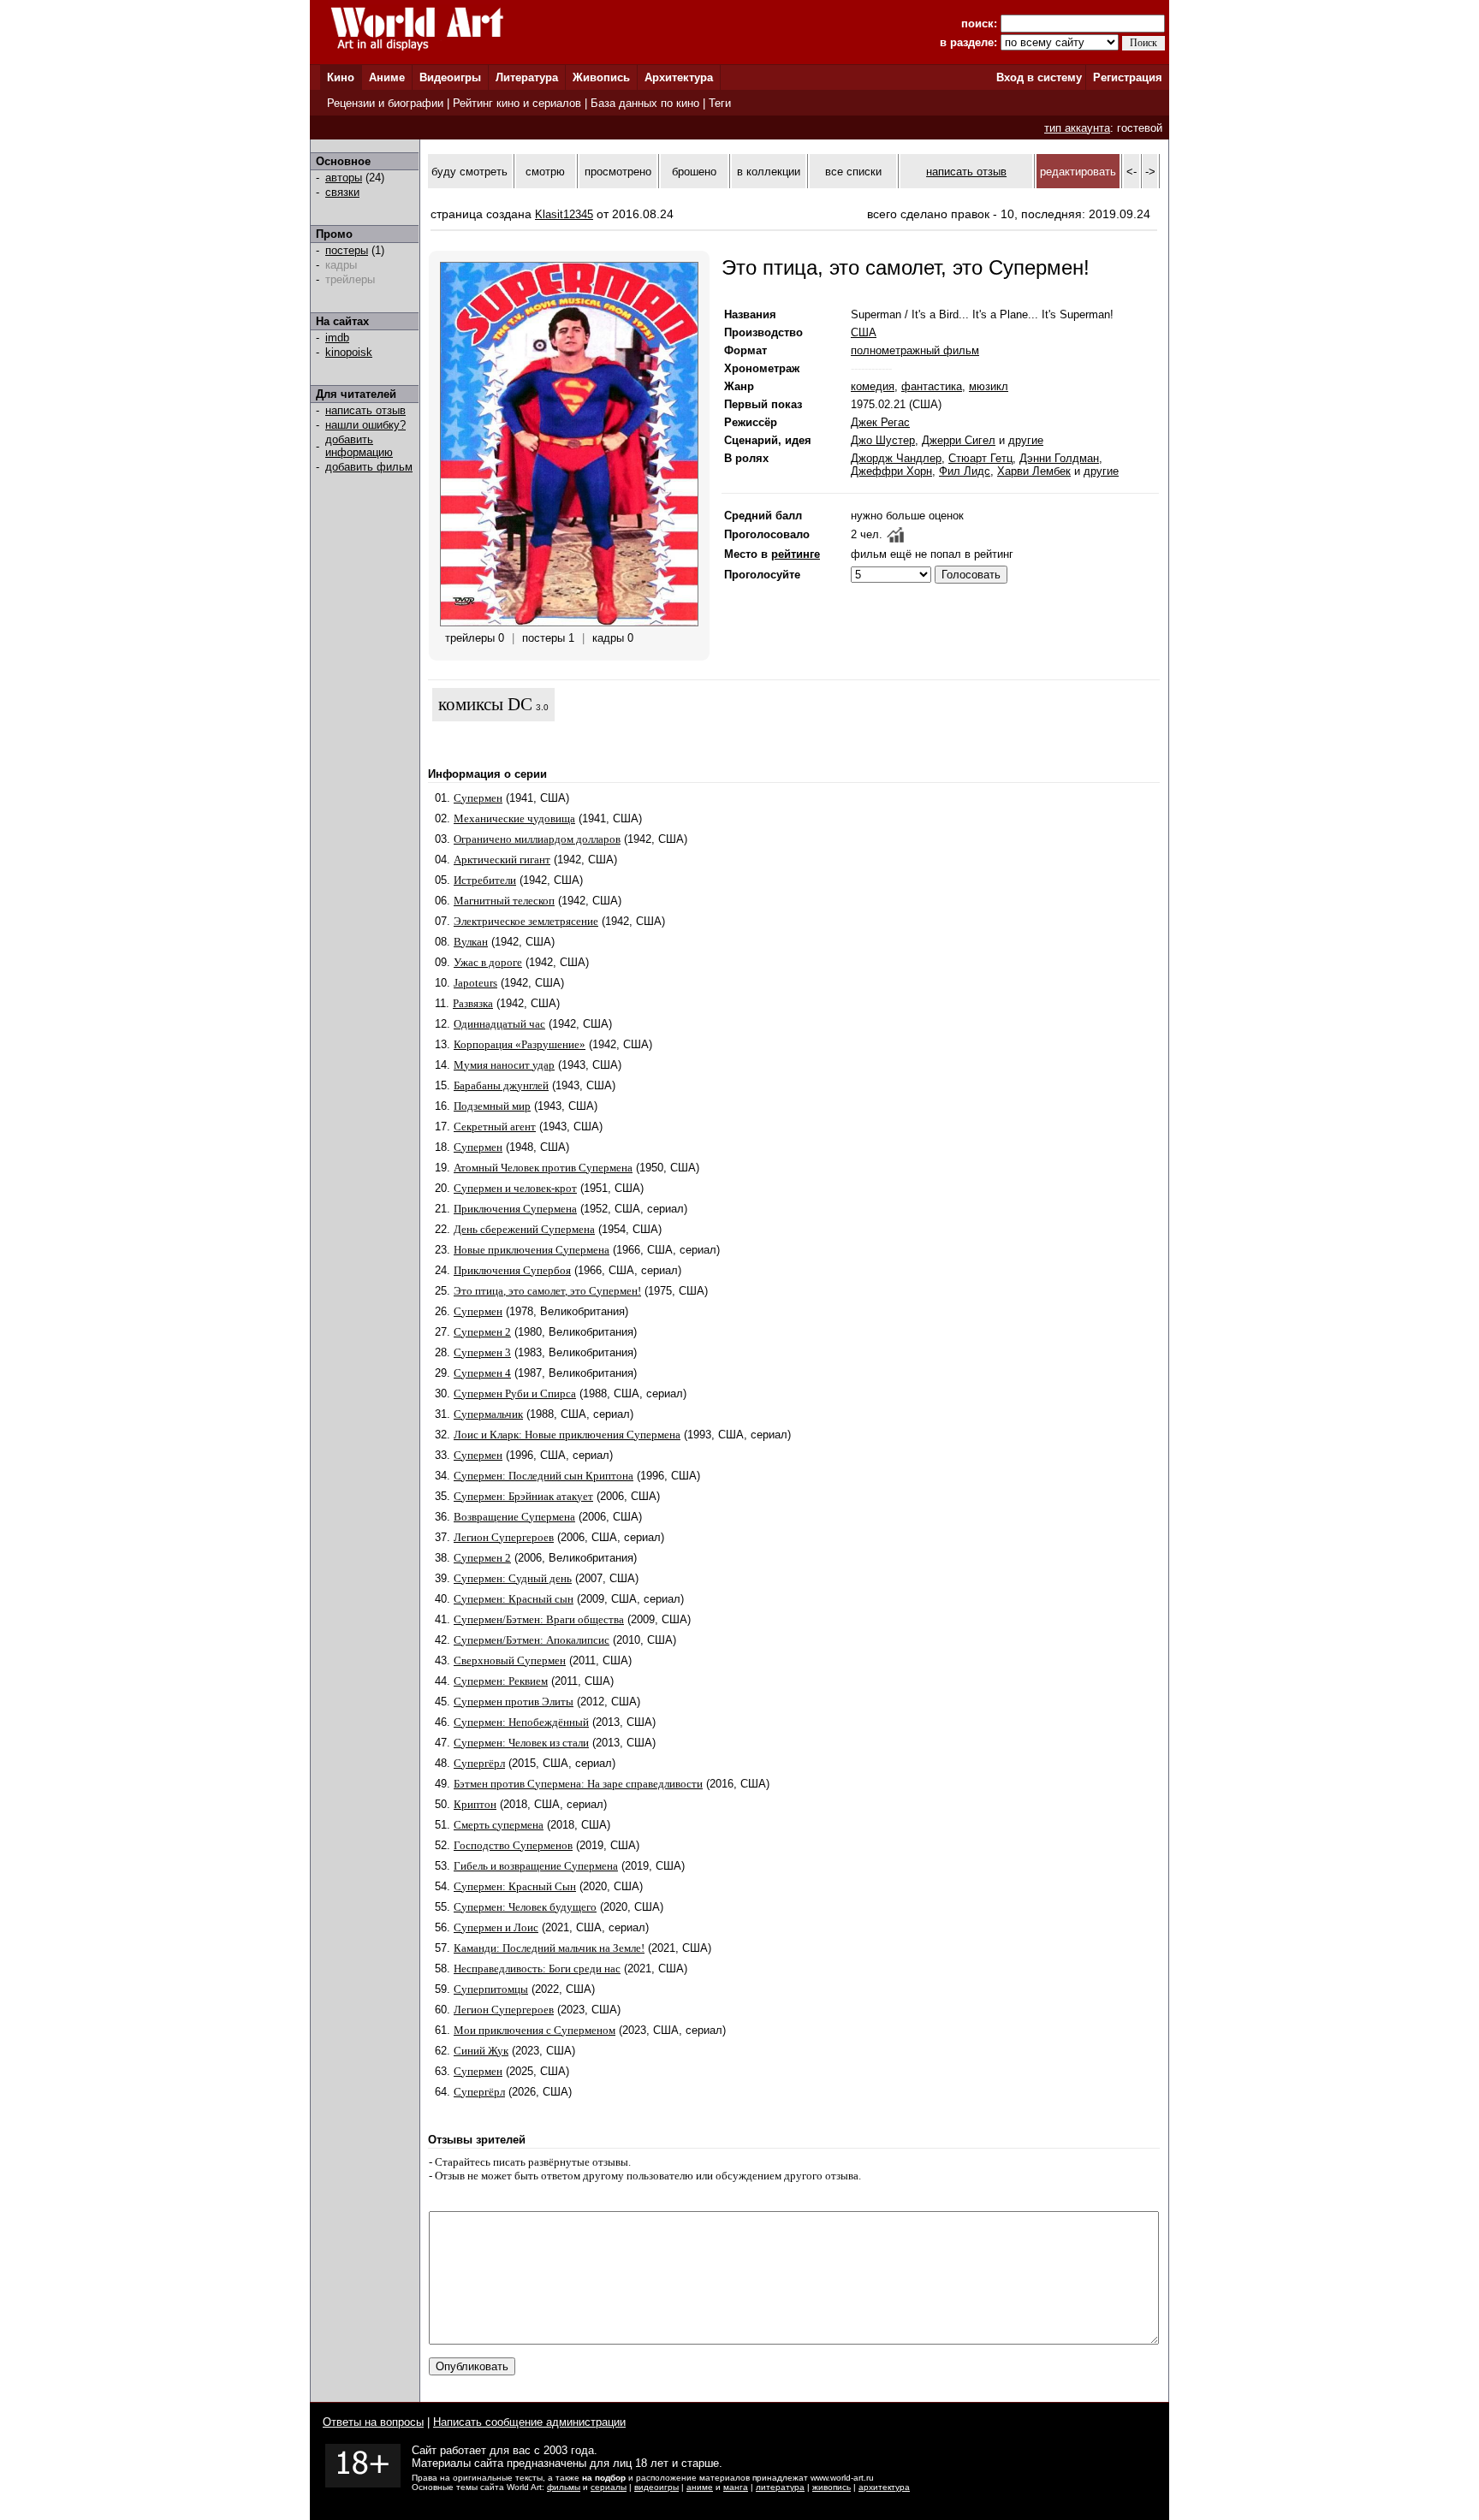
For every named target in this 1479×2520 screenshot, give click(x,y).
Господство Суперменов (513, 1845)
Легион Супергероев (504, 1537)
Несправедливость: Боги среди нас (537, 1969)
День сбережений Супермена (524, 1229)
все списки (853, 172)
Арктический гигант (502, 860)
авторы (344, 178)
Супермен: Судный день (513, 1578)
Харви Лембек (1034, 471)
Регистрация (1128, 77)
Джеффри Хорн (891, 471)
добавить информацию (359, 446)
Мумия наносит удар (504, 1065)
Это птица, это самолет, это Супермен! (547, 1291)
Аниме (387, 77)
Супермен (478, 798)
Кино (341, 77)
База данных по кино (645, 103)
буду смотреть (469, 172)
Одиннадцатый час (499, 1024)
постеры (347, 250)
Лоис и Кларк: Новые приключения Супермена (567, 1435)
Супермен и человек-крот (515, 1188)
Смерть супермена (499, 1825)
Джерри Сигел (959, 440)
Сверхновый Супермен (510, 1660)
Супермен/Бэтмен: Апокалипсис (532, 1640)
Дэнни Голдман (1059, 458)
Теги (720, 103)
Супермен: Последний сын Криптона (543, 1476)
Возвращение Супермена (514, 1517)
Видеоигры (450, 77)
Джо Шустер (883, 440)
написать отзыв (365, 410)
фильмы (564, 2487)
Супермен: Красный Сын (515, 1886)
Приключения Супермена (515, 1209)
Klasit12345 (564, 214)
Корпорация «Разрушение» (520, 1044)
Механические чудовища (514, 818)
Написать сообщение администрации (529, 2422)
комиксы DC (485, 704)
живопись (832, 2487)
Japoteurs (475, 983)
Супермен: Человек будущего (525, 1907)
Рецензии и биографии (385, 103)
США (864, 332)
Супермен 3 (482, 1352)
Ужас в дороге (488, 962)
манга (736, 2487)
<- (1132, 172)
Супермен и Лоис (496, 1927)
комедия (873, 386)
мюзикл (989, 386)
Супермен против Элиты (514, 1702)
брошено (694, 172)
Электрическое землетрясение (526, 921)
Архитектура (679, 77)
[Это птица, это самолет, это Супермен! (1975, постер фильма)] (569, 623)
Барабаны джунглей (501, 1085)
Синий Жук (481, 2051)
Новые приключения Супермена (532, 1250)
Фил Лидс (965, 471)
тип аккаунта (1077, 128)
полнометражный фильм (915, 350)
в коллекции (769, 172)
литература (780, 2487)
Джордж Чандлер (896, 458)
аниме (700, 2487)
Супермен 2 (482, 1332)
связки (342, 192)
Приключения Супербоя (512, 1270)
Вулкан (471, 942)
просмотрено (618, 172)
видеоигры (656, 2487)
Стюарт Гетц (980, 458)
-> (1150, 172)
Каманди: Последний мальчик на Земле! (549, 1948)
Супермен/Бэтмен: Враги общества (539, 1619)
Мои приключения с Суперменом (535, 2030)
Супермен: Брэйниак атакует (523, 1496)
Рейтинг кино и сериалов (517, 103)
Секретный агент (495, 1127)
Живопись (601, 77)
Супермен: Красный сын (514, 1599)
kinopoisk (349, 352)
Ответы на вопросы (373, 2422)
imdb (337, 338)
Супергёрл (479, 1763)
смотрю (545, 172)
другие (1026, 440)
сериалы (609, 2487)
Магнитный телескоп (504, 901)
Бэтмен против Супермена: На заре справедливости (578, 1784)
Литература (527, 77)
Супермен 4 (482, 1373)
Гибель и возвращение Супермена (536, 1866)
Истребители (485, 880)
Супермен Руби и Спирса (515, 1393)
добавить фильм (369, 467)
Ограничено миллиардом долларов (537, 839)
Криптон (475, 1804)
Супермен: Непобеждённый (521, 1722)
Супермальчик (488, 1414)
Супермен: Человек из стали (521, 1743)
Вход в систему (1039, 77)
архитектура (884, 2487)
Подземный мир (492, 1106)
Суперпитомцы (491, 1989)
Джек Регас (880, 422)
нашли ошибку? (365, 425)
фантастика (932, 386)
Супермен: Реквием (501, 1681)
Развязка (473, 1003)
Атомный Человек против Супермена (543, 1168)
